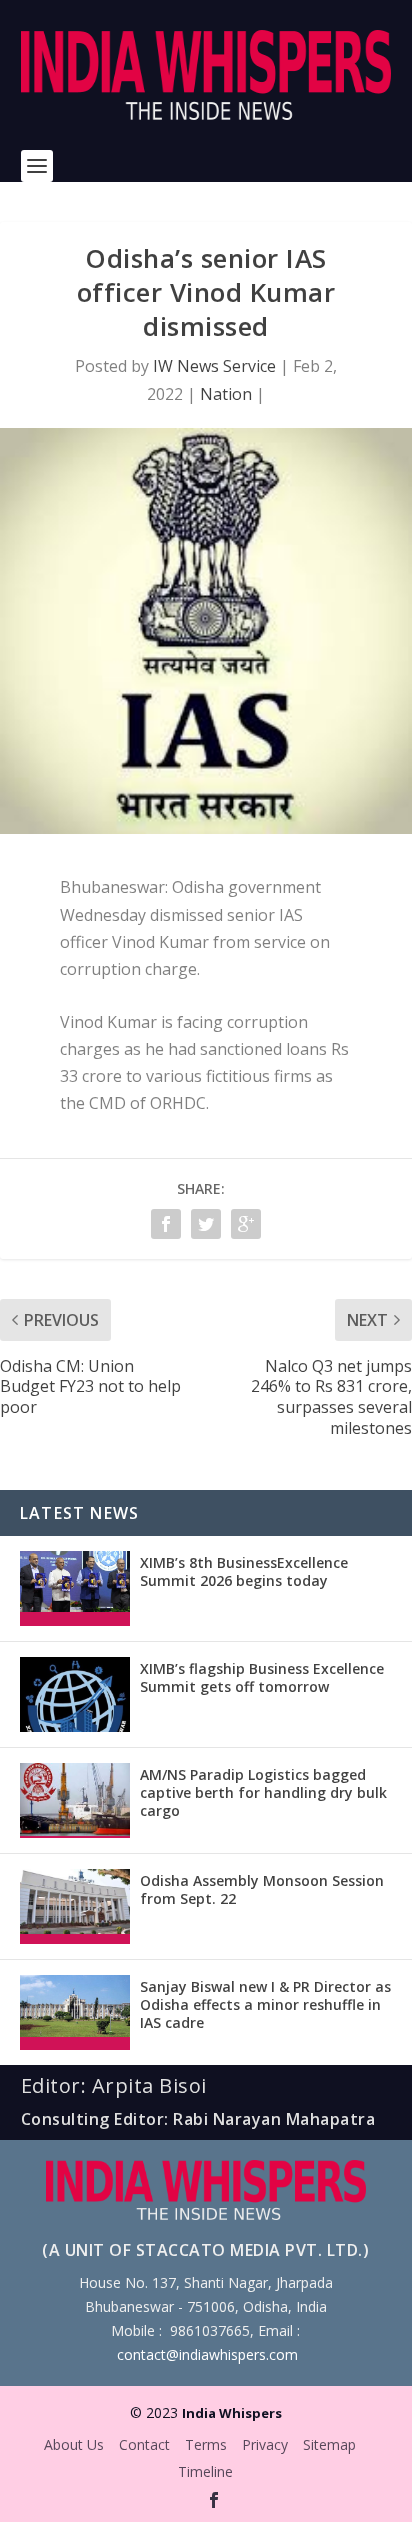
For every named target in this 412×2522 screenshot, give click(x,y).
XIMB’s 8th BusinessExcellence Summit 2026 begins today (244, 1571)
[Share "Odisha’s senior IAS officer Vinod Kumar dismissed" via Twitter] (206, 1224)
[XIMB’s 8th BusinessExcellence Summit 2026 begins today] (75, 1588)
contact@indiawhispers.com (207, 2354)
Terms (206, 2444)
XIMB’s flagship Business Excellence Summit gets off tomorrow (262, 1677)
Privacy (265, 2444)
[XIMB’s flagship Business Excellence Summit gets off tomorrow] (75, 1694)
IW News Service (214, 366)
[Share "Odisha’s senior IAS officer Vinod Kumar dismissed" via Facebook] (166, 1224)
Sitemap (329, 2444)
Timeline (205, 2471)
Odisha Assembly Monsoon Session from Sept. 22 (262, 1889)
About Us (74, 2444)
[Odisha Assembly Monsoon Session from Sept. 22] (75, 1906)
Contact (144, 2444)
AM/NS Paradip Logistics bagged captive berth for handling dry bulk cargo (263, 1792)
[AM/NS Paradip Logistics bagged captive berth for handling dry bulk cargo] (75, 1800)
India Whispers (232, 2413)
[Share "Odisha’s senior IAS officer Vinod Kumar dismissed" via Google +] (246, 1224)
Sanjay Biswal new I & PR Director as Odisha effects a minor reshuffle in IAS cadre (265, 2004)
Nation (226, 394)
